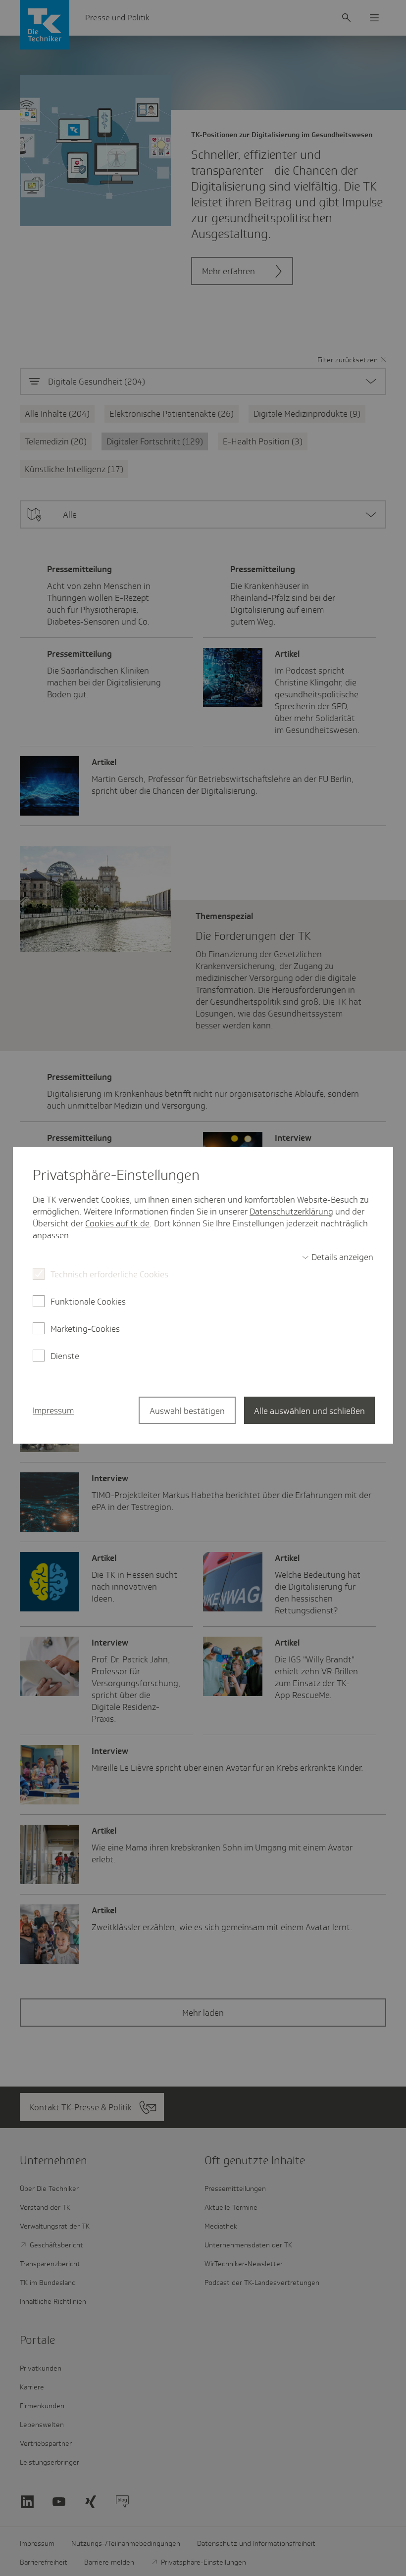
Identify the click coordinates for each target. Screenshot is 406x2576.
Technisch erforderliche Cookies (109, 1274)
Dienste (65, 1356)
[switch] (338, 1257)
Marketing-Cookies (85, 1329)
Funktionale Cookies (88, 1302)
